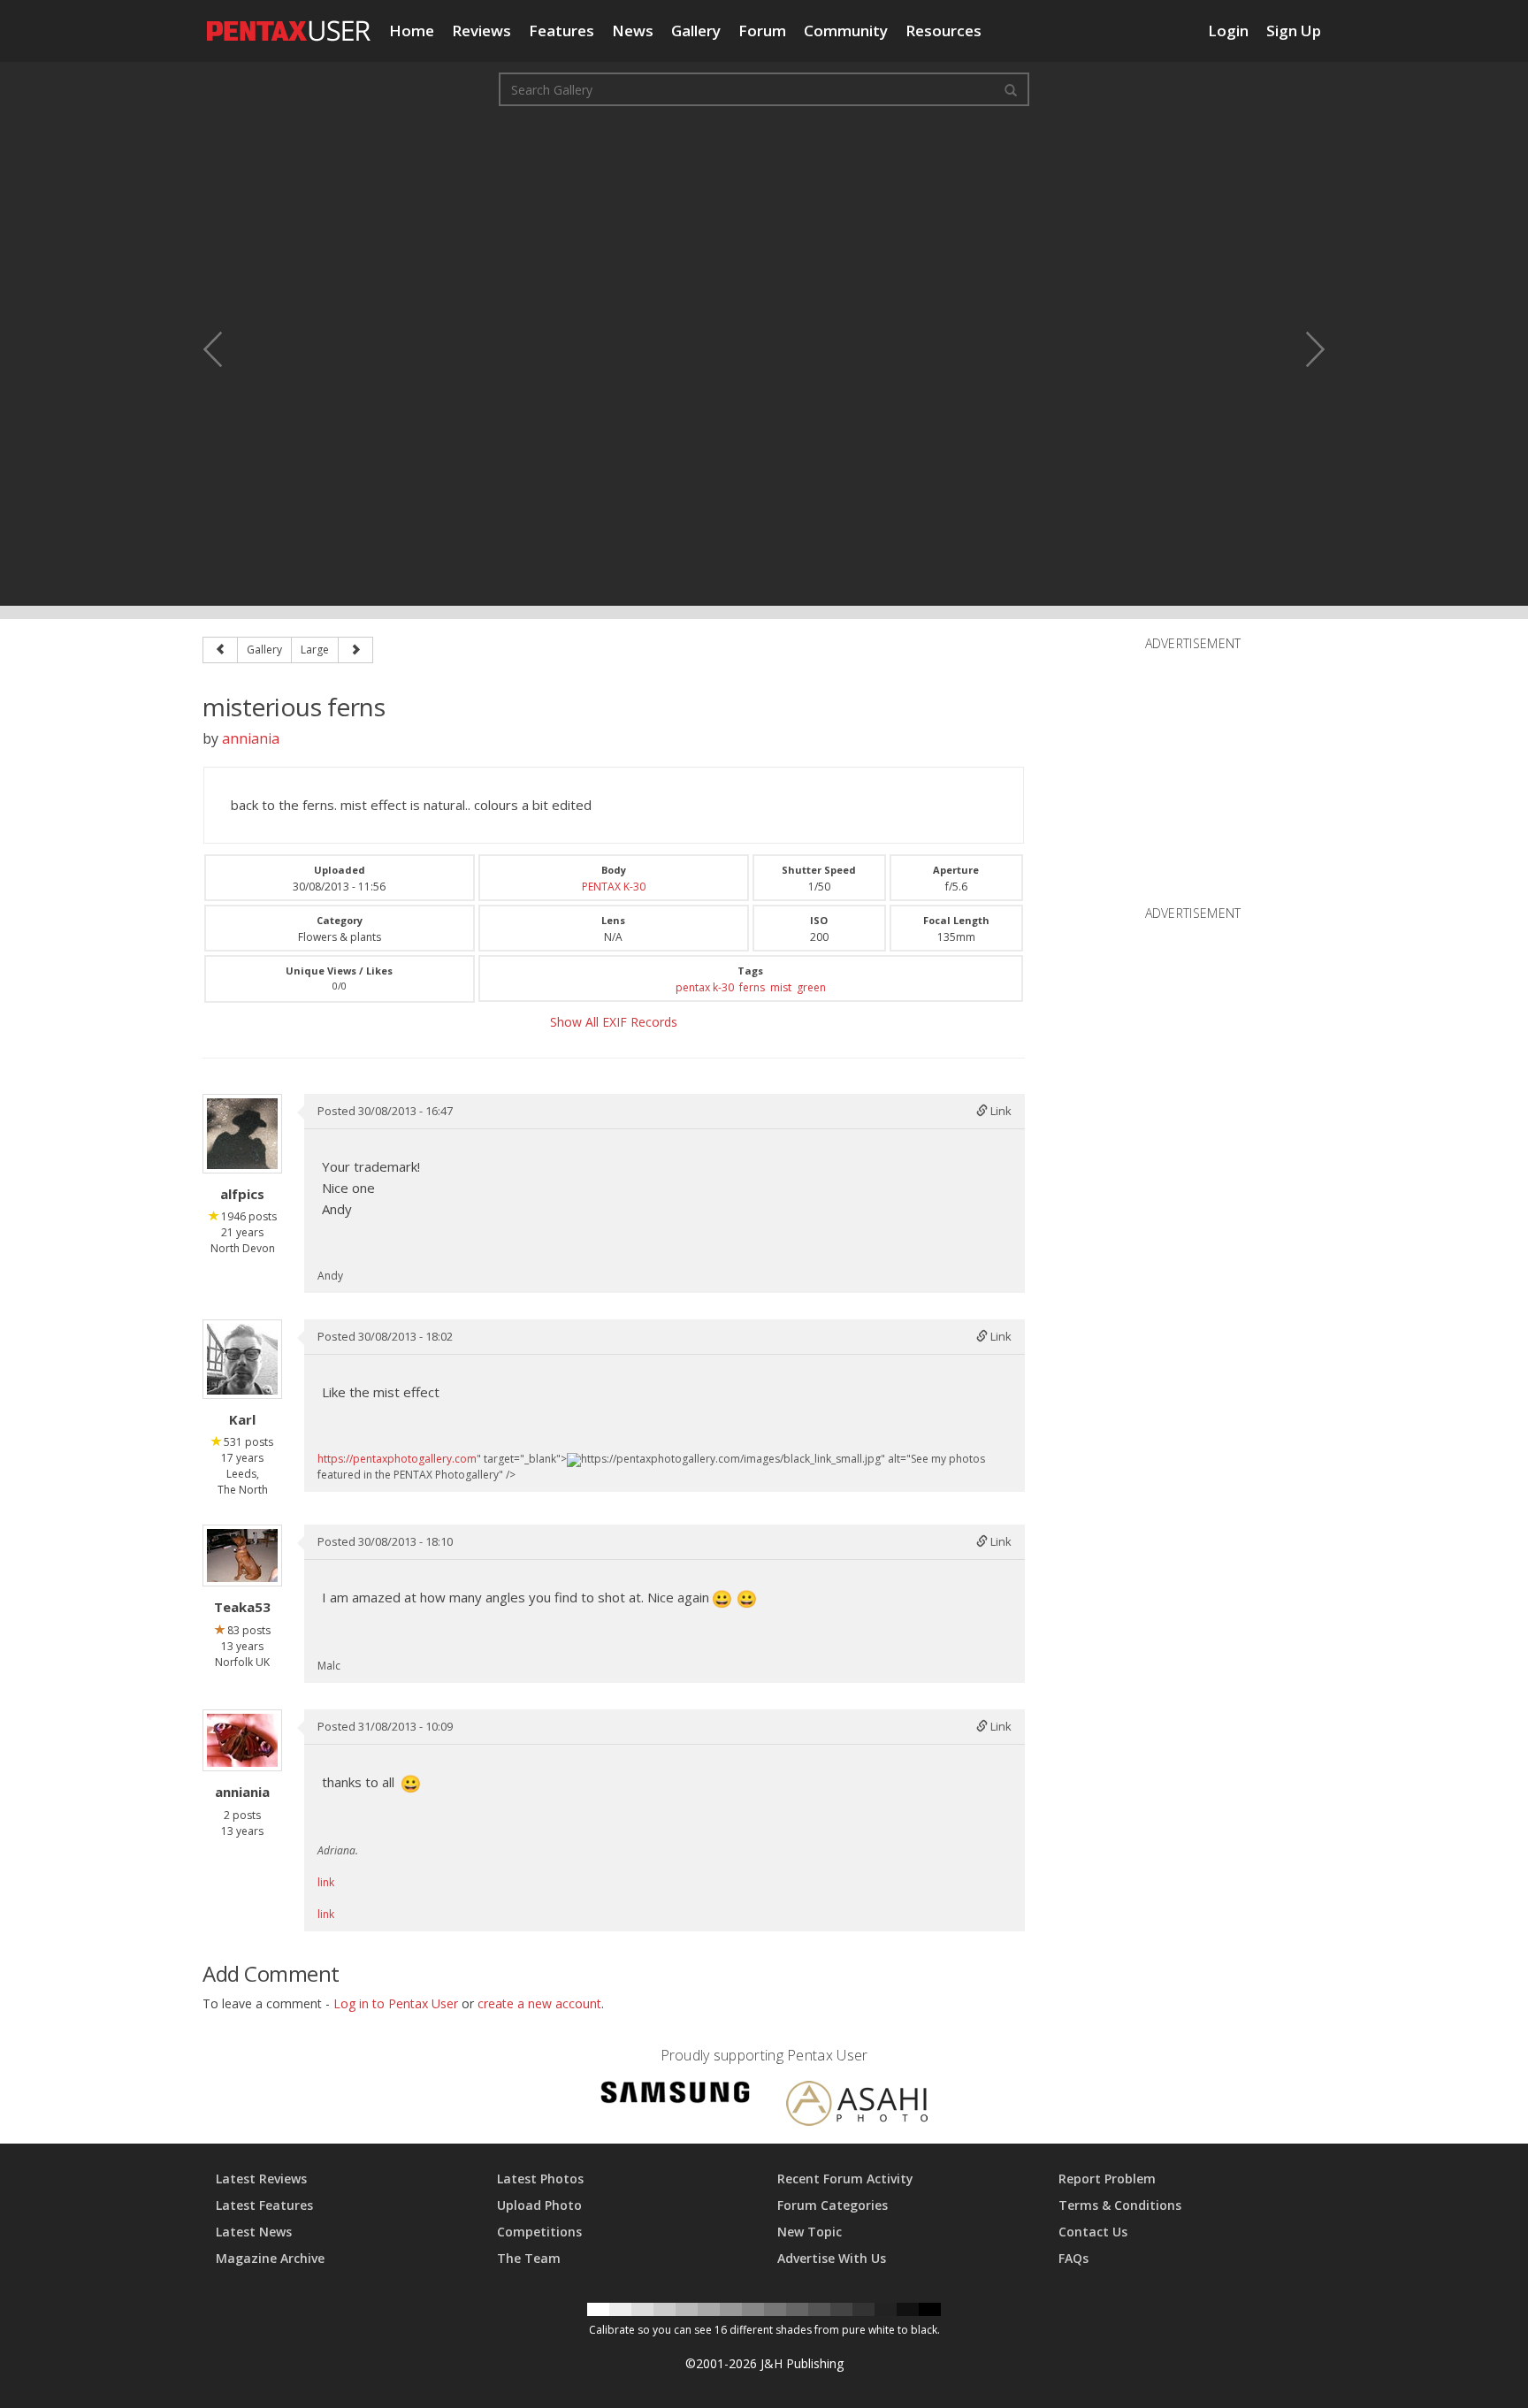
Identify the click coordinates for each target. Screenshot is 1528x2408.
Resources (944, 31)
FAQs (1073, 2258)
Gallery (696, 31)
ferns (752, 987)
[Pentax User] (289, 22)
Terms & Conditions (1120, 2205)
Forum (762, 31)
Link (1000, 1111)
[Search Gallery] (1011, 89)
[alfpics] (242, 1134)
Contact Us (1093, 2232)
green (811, 987)
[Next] (355, 650)
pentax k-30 (705, 987)
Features (562, 31)
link (326, 1882)
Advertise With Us (832, 2258)
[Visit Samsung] (676, 2095)
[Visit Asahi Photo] (857, 2106)
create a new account (539, 2003)
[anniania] (242, 1740)
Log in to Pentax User (396, 2003)
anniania (251, 738)
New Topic (810, 2232)
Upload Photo (539, 2205)
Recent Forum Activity (845, 2179)
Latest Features (264, 2205)
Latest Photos (540, 2179)
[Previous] (220, 650)
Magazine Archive (270, 2258)
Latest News (254, 2232)
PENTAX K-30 (614, 887)
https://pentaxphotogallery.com (397, 1459)
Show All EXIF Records (614, 1022)
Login (1228, 31)
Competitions (539, 2232)
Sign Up (1294, 31)
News (633, 31)
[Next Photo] (1303, 349)
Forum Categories (833, 2205)
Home (412, 31)
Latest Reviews (261, 2179)
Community (846, 31)
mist (781, 987)
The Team (529, 2258)
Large (315, 650)
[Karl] (242, 1359)
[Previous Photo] (225, 349)
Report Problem (1107, 2179)
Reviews (481, 31)
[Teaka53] (242, 1556)
